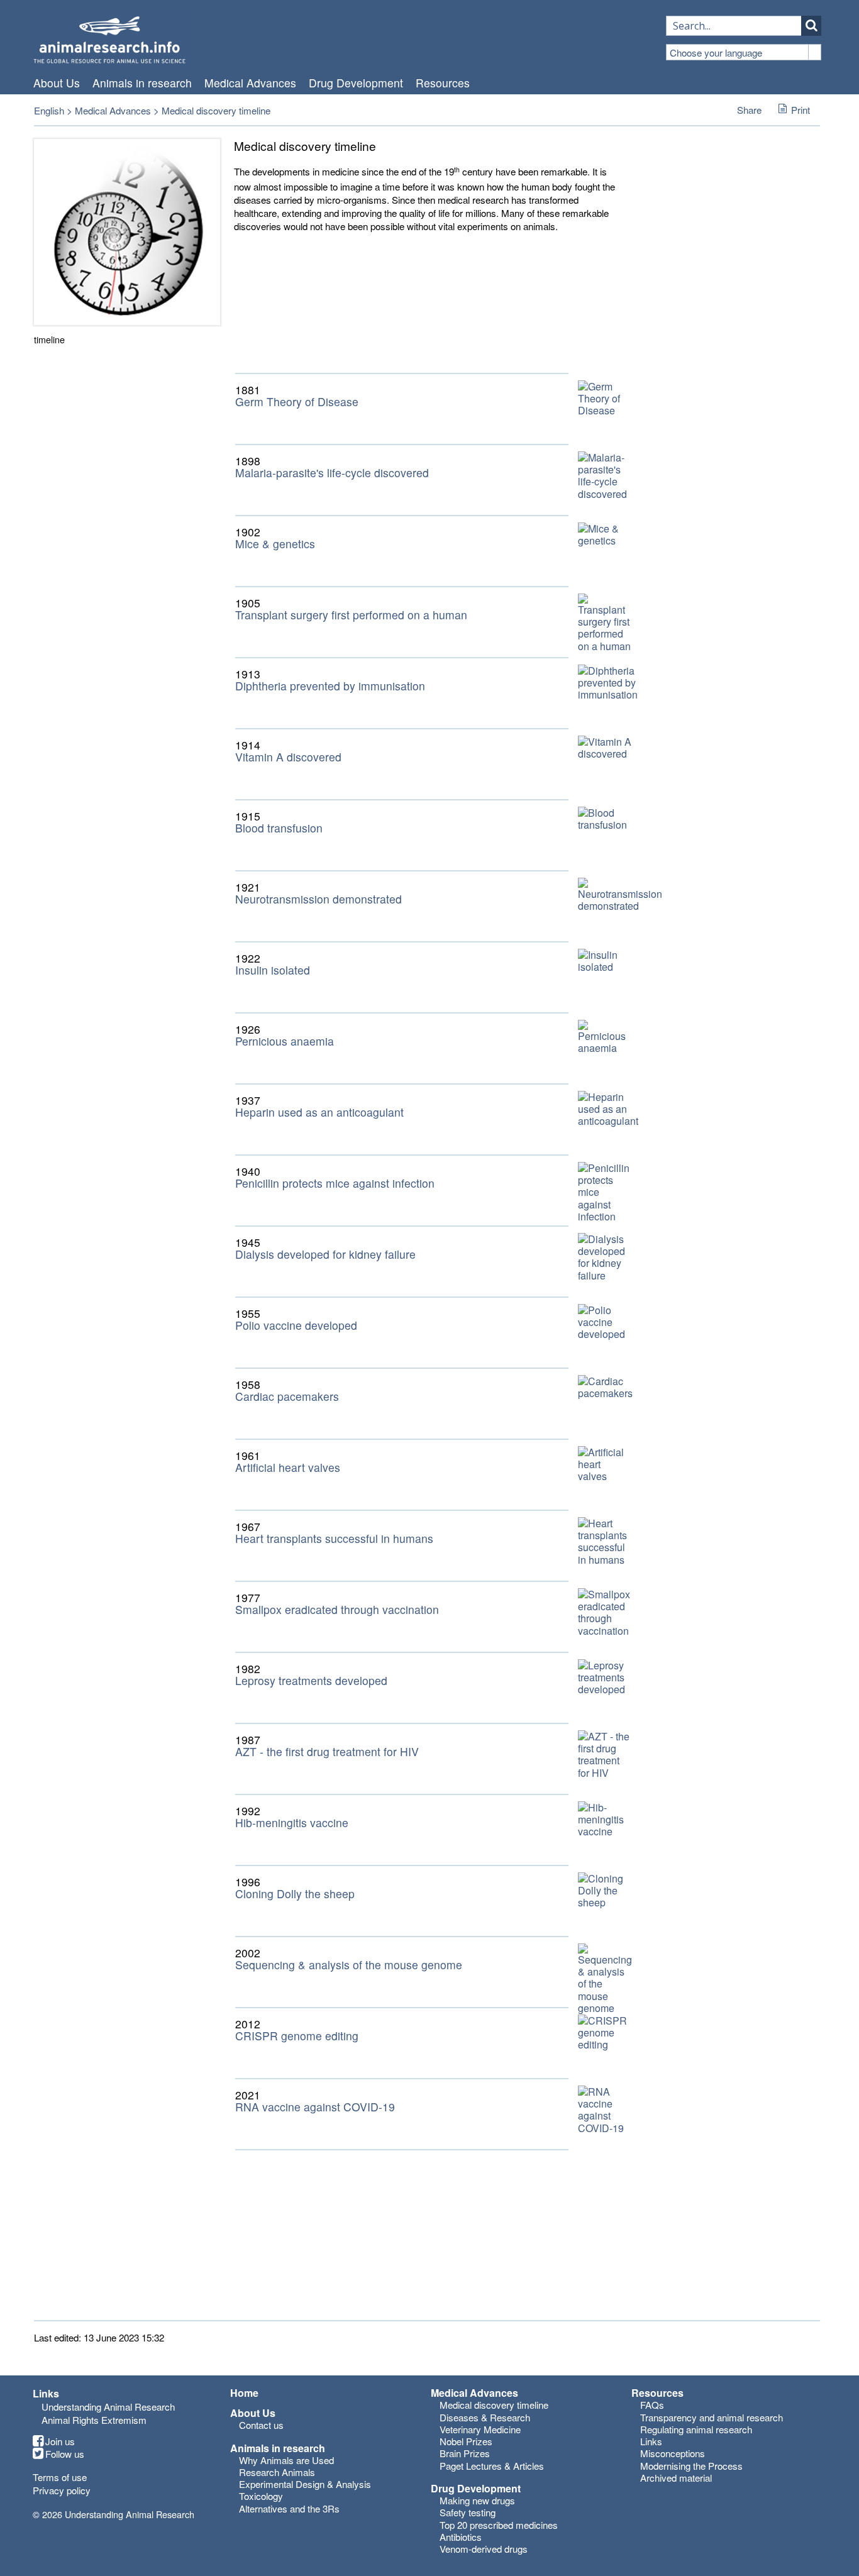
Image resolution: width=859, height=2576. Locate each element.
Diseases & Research (485, 2417)
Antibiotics (461, 2537)
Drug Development (356, 83)
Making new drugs (477, 2500)
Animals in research (142, 83)
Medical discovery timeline (494, 2405)
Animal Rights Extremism (94, 2420)
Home (244, 2393)
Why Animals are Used (286, 2460)
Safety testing (468, 2512)
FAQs (652, 2405)
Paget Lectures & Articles (492, 2466)
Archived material (676, 2478)
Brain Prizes (465, 2453)
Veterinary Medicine (480, 2429)
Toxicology (261, 2496)
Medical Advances (250, 83)
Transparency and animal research (712, 2417)
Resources (443, 83)
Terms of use (60, 2477)
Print (801, 110)
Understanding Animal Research (108, 2407)
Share (749, 110)
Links (651, 2441)
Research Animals (277, 2472)
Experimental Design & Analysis (305, 2484)
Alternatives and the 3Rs (289, 2508)
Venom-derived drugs (484, 2549)
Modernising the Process (691, 2466)
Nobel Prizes (466, 2441)
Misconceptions (673, 2453)
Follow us (65, 2454)
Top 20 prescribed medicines (499, 2525)
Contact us (261, 2425)
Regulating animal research (696, 2429)
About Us (57, 83)
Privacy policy (62, 2490)
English (49, 110)
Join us (60, 2441)
